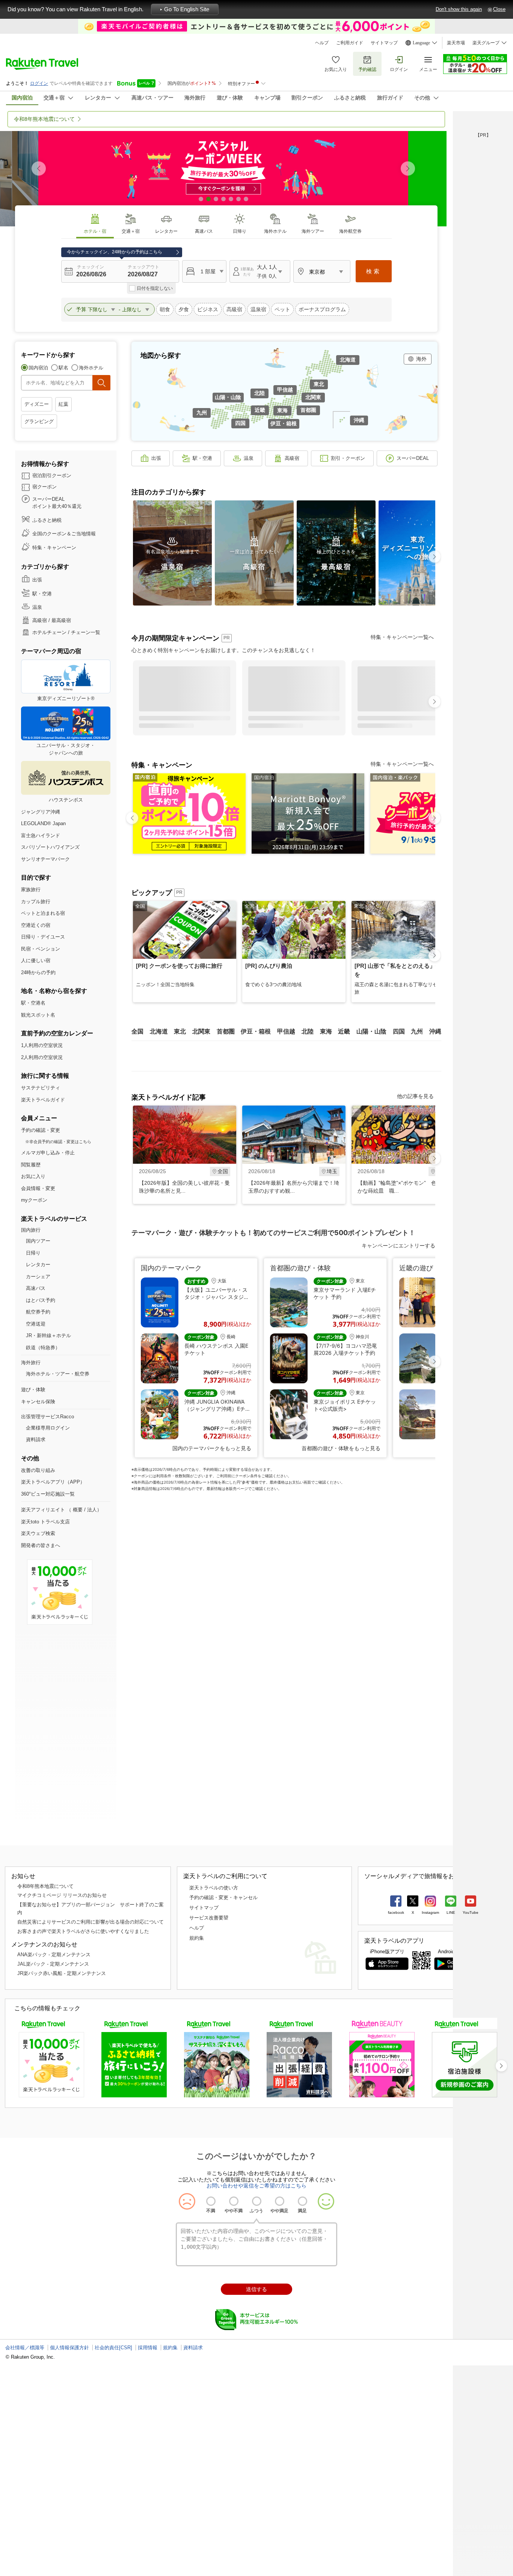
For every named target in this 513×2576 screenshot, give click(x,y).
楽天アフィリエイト (43, 1510)
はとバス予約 (41, 1300)
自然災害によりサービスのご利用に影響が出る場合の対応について (91, 1922)
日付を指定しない (155, 288)
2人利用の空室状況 (42, 1057)
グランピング (39, 421)
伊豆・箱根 (284, 423)
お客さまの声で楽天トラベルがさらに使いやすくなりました (83, 1931)
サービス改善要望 (209, 1918)
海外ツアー (313, 231)
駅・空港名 (33, 1003)
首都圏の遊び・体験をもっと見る (341, 1448)
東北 (319, 384)
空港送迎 (36, 1324)
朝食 (165, 309)
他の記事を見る (415, 1096)
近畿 (260, 410)
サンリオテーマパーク (45, 859)
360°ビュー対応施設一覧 (48, 1494)
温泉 (37, 607)
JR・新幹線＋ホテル (48, 1335)
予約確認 (367, 69)
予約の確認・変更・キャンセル (223, 1897)
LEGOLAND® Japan (43, 823)
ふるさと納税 (47, 520)
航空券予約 (38, 1312)
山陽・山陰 (228, 397)
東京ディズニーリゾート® (66, 698)
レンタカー (166, 231)
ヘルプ (322, 43)
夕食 (184, 309)
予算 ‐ (99, 309)
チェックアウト (143, 267)
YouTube (471, 1912)
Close (499, 9)
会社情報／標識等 (25, 2348)
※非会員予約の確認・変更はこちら (58, 1142)
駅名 (63, 368)
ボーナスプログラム (322, 309)
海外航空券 (350, 231)
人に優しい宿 (36, 960)
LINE (451, 1912)
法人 (92, 1510)
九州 (202, 413)
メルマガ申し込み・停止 (48, 1153)
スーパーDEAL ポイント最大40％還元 (57, 503)
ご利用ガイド (350, 43)
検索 (374, 271)
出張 (37, 580)
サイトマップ (384, 43)
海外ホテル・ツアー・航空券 (58, 1374)
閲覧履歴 (31, 1165)
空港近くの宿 (36, 925)
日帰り (240, 231)
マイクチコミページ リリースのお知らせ (62, 1895)
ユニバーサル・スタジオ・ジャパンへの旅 (66, 749)
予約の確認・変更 (41, 1130)
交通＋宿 (131, 231)
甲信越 (285, 390)
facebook (396, 1912)
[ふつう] (257, 2201)
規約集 (197, 1938)
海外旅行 (31, 1363)
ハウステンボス (66, 800)
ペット (282, 309)
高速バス (204, 231)
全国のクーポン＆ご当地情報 (64, 534)
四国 (240, 423)
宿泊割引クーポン (52, 475)
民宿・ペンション (41, 949)
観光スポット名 (38, 1015)
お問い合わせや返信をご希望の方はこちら (256, 2186)
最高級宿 (61, 620)
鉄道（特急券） (43, 1348)
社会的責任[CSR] (113, 2348)
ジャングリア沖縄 (41, 812)
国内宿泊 (38, 368)
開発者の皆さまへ (41, 1545)
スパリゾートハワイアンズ (50, 847)
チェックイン (91, 267)
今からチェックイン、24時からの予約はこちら (115, 252)
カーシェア (38, 1277)
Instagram (430, 1912)
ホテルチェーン (49, 632)
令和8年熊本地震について (45, 1886)
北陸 (260, 393)
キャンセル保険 (38, 1402)
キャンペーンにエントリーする (398, 1245)
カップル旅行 (36, 902)
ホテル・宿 (95, 231)
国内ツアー (38, 1241)
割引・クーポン (348, 458)
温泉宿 (258, 309)
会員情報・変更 (38, 1188)
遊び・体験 (33, 1390)
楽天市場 (456, 43)
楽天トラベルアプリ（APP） (53, 1482)
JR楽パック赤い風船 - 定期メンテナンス (62, 1973)
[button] (408, 169)
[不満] (211, 2201)
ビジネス (208, 309)
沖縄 (359, 420)
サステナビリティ (41, 1088)
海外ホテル (275, 231)
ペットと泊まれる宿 (43, 913)
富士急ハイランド (41, 835)
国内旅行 (31, 1230)
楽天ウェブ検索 (38, 1533)
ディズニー (37, 404)
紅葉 (63, 404)
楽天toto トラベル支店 (45, 1522)
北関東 (313, 397)
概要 (78, 1510)
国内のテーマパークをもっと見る (212, 1448)
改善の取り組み (38, 1470)
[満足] (303, 2201)
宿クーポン (45, 487)
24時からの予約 (38, 972)
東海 (282, 410)
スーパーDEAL (413, 458)
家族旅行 (31, 890)
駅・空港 (42, 594)
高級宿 (234, 309)
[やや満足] (280, 2201)
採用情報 (148, 2348)
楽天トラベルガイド (43, 1100)
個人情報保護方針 (69, 2348)
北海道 (348, 360)
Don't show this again (459, 9)
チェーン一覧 (86, 632)
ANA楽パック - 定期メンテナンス (54, 1955)
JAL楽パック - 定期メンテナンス (53, 1964)
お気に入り (336, 69)
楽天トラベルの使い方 (214, 1888)
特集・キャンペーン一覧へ (402, 637)
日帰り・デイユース (43, 937)
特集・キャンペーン (54, 548)
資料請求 (36, 1439)
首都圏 (308, 410)
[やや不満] (234, 2201)
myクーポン (34, 1200)
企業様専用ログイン (48, 1428)
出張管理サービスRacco (48, 1417)
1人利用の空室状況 (42, 1045)
